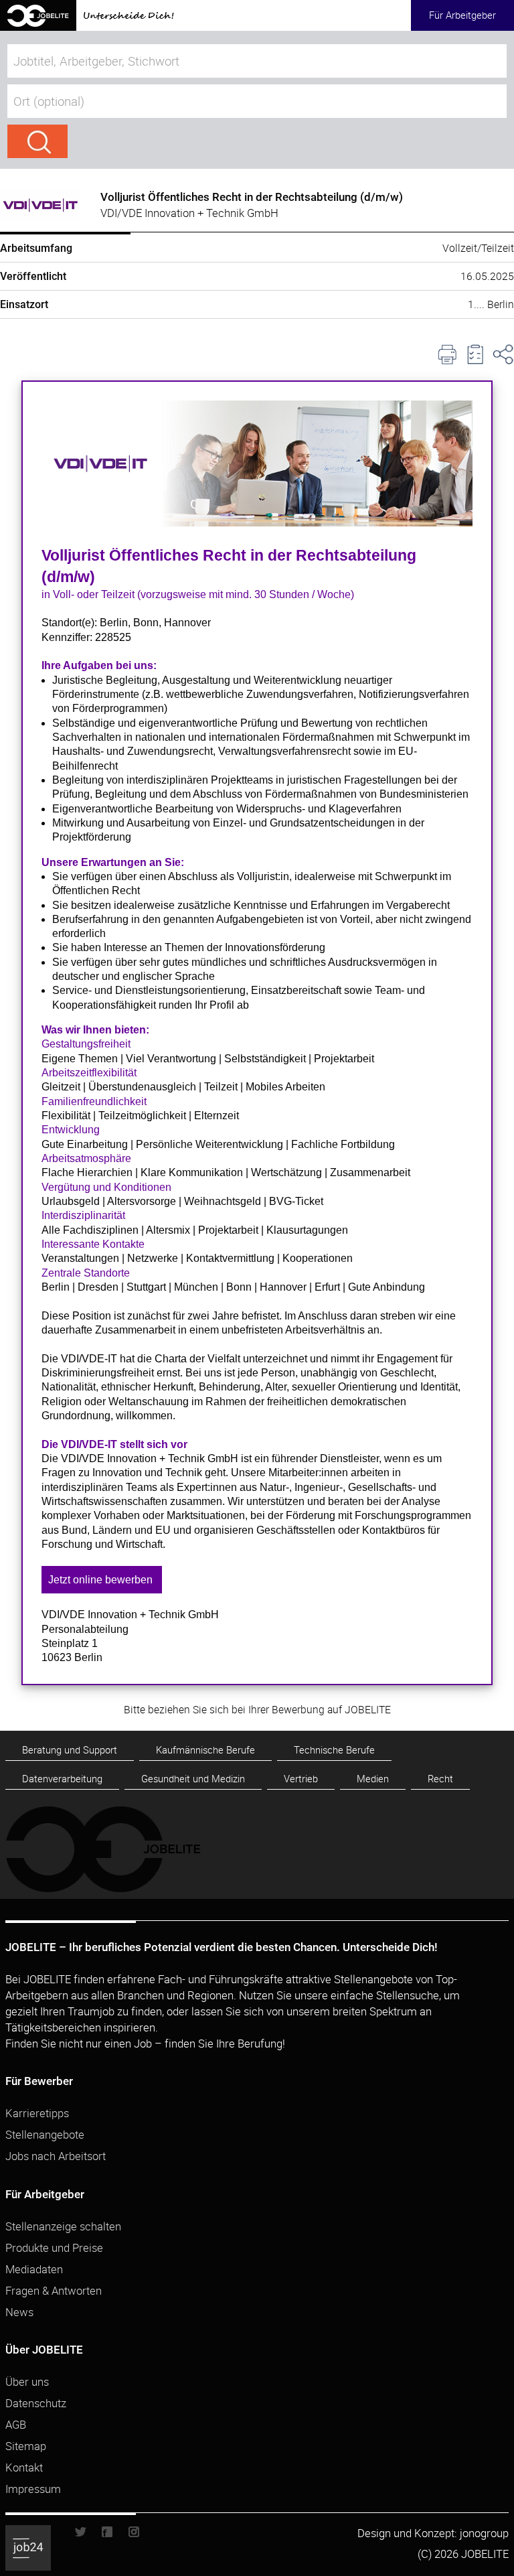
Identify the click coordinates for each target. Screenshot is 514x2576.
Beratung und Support (70, 1750)
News (19, 2312)
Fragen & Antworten (54, 2290)
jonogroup (484, 2533)
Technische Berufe (334, 1750)
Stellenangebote (45, 2134)
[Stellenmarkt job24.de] (38, 2534)
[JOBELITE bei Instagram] (128, 2535)
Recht (440, 1779)
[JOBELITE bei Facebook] (107, 2535)
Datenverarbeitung (62, 1779)
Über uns (27, 2381)
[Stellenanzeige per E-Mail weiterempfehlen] (503, 354)
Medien (373, 1779)
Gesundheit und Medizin (193, 1779)
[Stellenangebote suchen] (37, 141)
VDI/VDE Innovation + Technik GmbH (189, 213)
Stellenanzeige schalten (63, 2226)
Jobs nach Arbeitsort (56, 2156)
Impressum (33, 2489)
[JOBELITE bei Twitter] (86, 2535)
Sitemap (26, 2446)
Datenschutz (36, 2403)
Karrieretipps (37, 2113)
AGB (16, 2424)
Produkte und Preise (54, 2247)
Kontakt (24, 2467)
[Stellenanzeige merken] (475, 354)
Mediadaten (34, 2269)
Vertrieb (301, 1779)
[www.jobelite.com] (87, 26)
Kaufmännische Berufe (205, 1750)
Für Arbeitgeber (462, 15)
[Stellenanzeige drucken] (447, 354)
